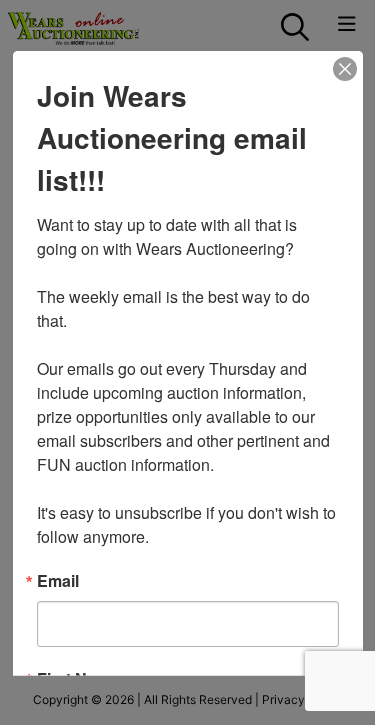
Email (58, 580)
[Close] (345, 68)
